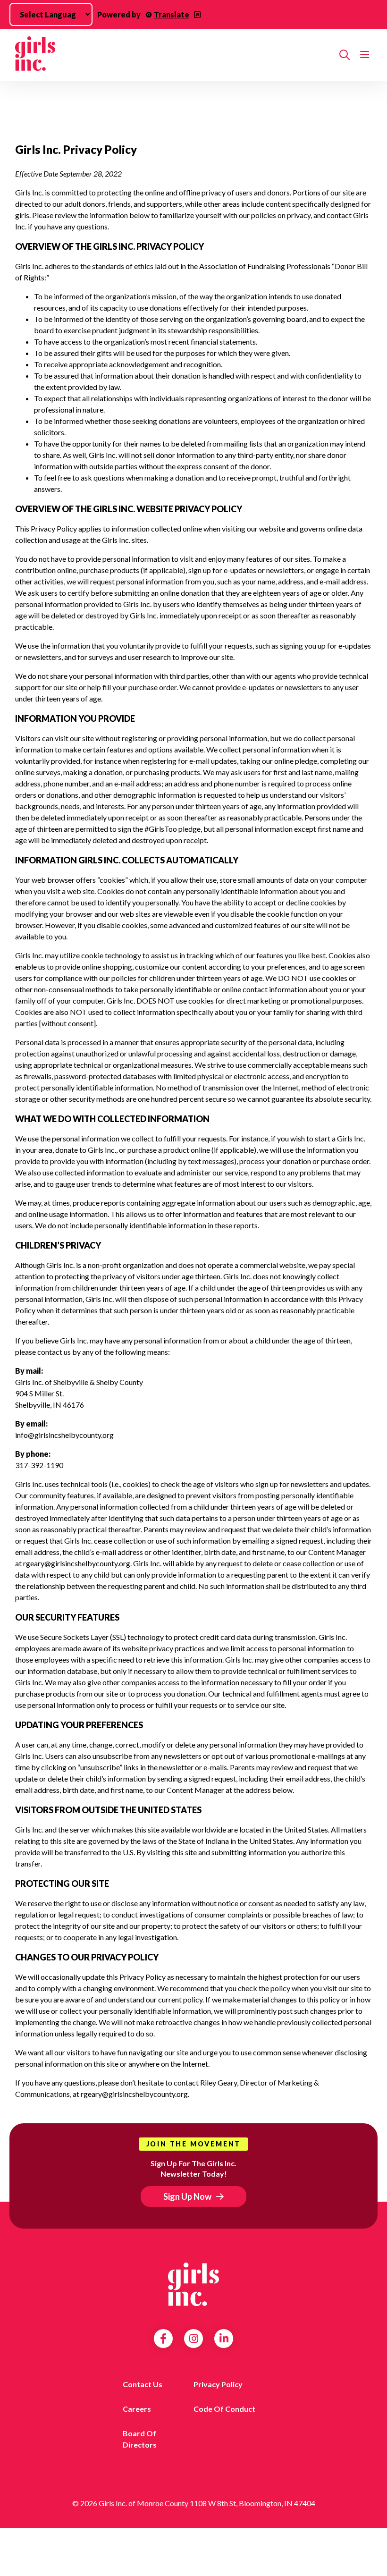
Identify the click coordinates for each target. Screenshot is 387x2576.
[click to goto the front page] (193, 2284)
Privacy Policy (218, 2384)
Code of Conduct (224, 2409)
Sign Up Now (187, 2196)
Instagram (194, 2339)
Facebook (163, 2339)
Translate (172, 14)
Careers (137, 2409)
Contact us (143, 2384)
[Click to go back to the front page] (173, 55)
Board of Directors (140, 2439)
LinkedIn (224, 2339)
